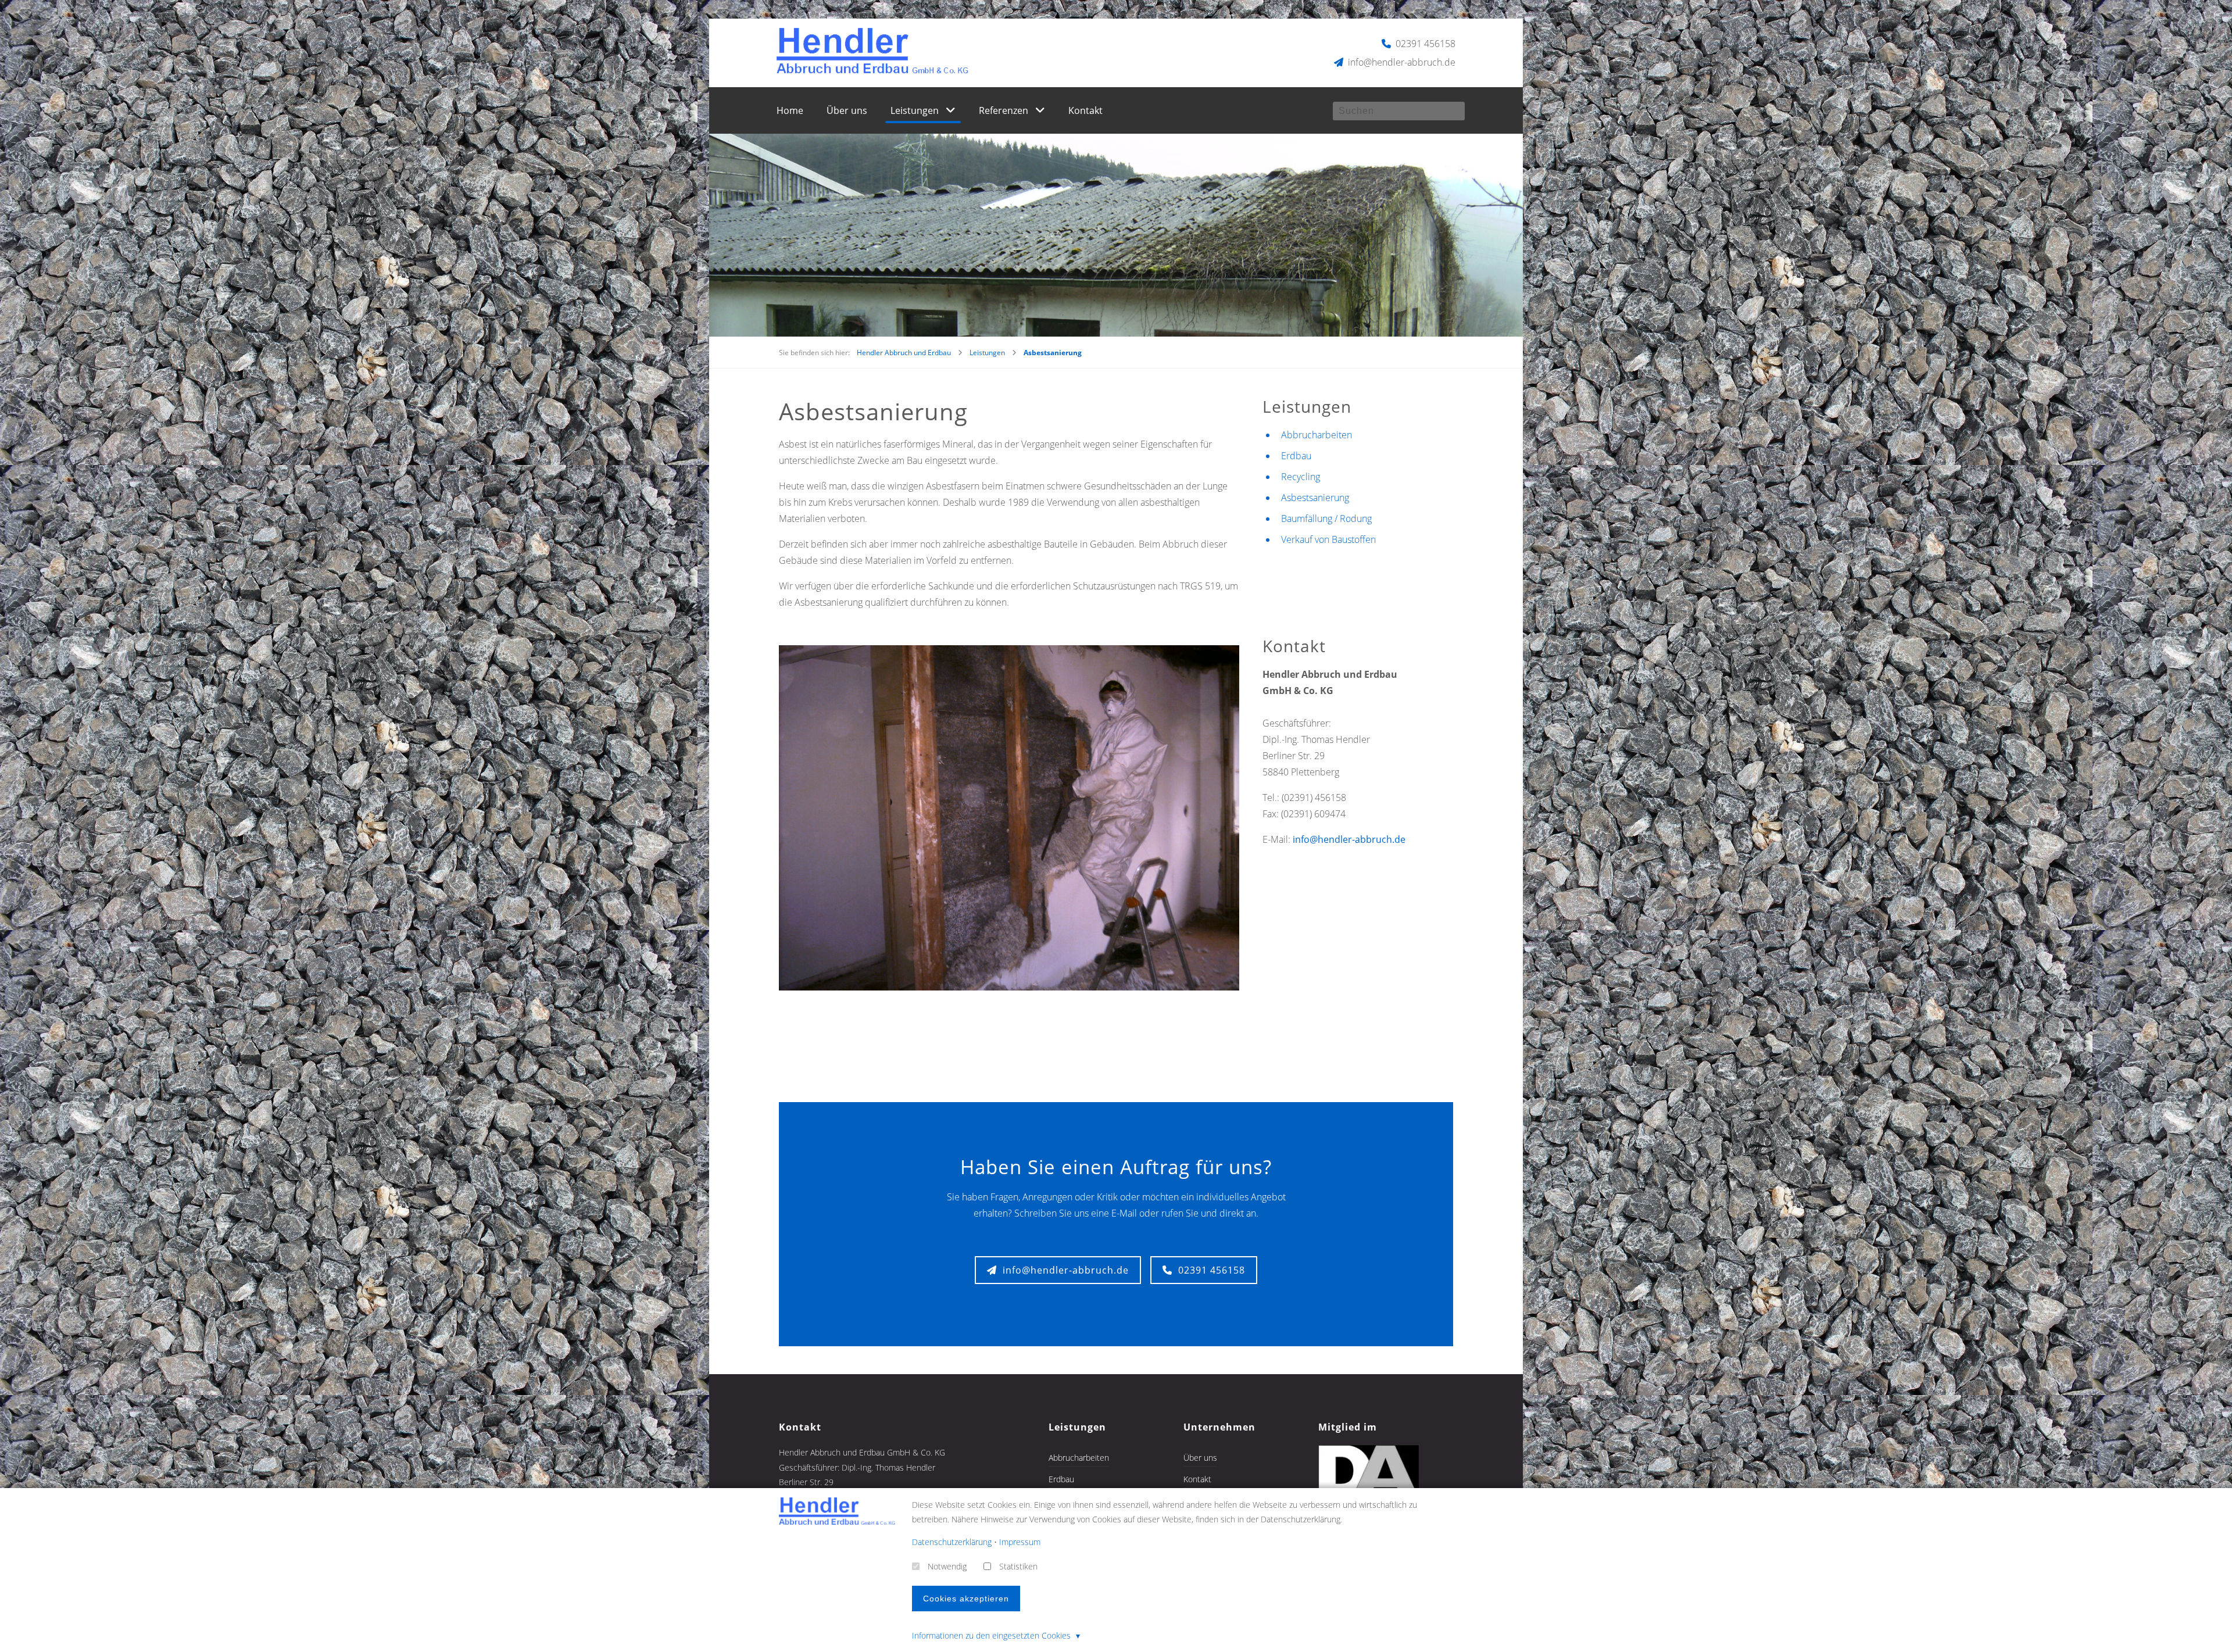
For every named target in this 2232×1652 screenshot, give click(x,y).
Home (790, 110)
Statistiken (1018, 1566)
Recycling (1301, 477)
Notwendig (947, 1566)
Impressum (1020, 1542)
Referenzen (1004, 110)
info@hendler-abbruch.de (1401, 62)
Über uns (847, 110)
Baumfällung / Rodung (1326, 519)
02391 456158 (1424, 44)
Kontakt (1085, 110)
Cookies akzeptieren (966, 1599)
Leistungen (915, 110)
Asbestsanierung (1315, 498)
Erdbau (1296, 456)
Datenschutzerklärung (952, 1542)
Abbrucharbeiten (1317, 435)
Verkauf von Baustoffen (1328, 539)
